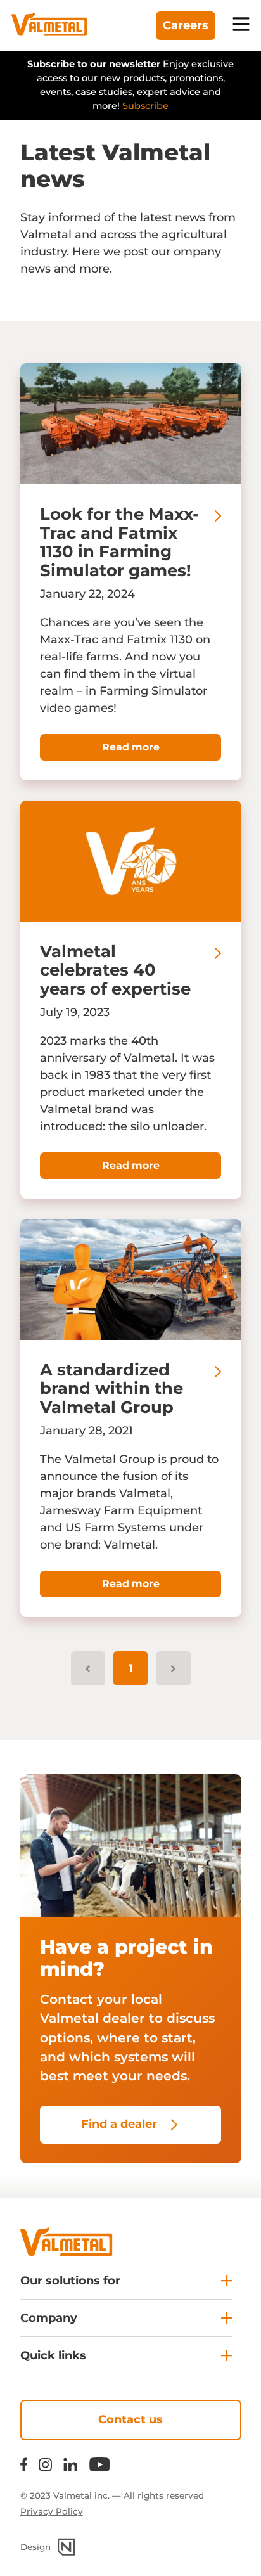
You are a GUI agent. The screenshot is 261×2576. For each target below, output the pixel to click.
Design (35, 2547)
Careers (186, 25)
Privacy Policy (52, 2511)
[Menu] (241, 26)
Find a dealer (119, 2124)
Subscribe (145, 106)
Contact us (130, 2419)
